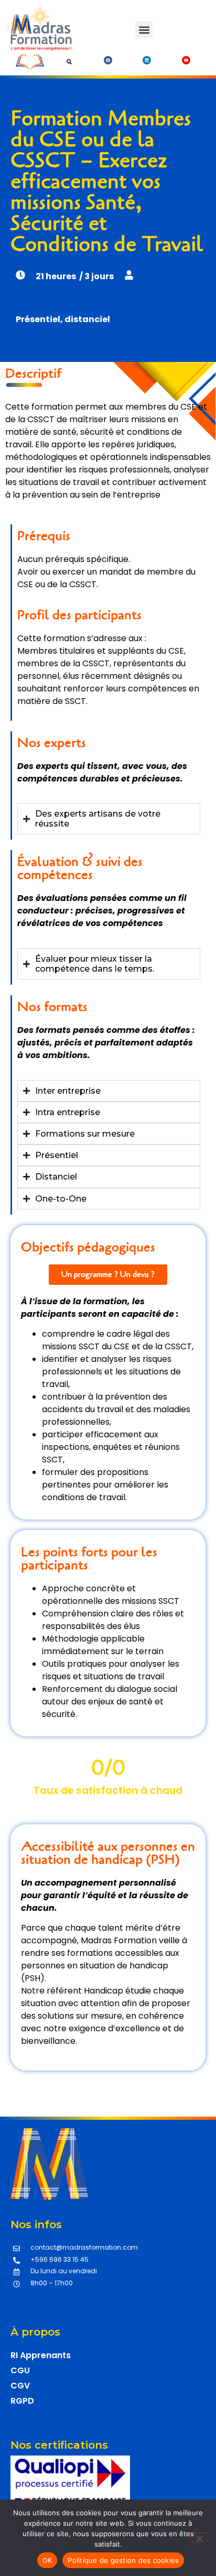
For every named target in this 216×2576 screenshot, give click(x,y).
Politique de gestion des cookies (123, 2560)
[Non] (199, 2537)
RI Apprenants (41, 2355)
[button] (144, 30)
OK (47, 2560)
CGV (20, 2386)
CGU (20, 2370)
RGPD (22, 2401)
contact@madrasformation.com (84, 2247)
